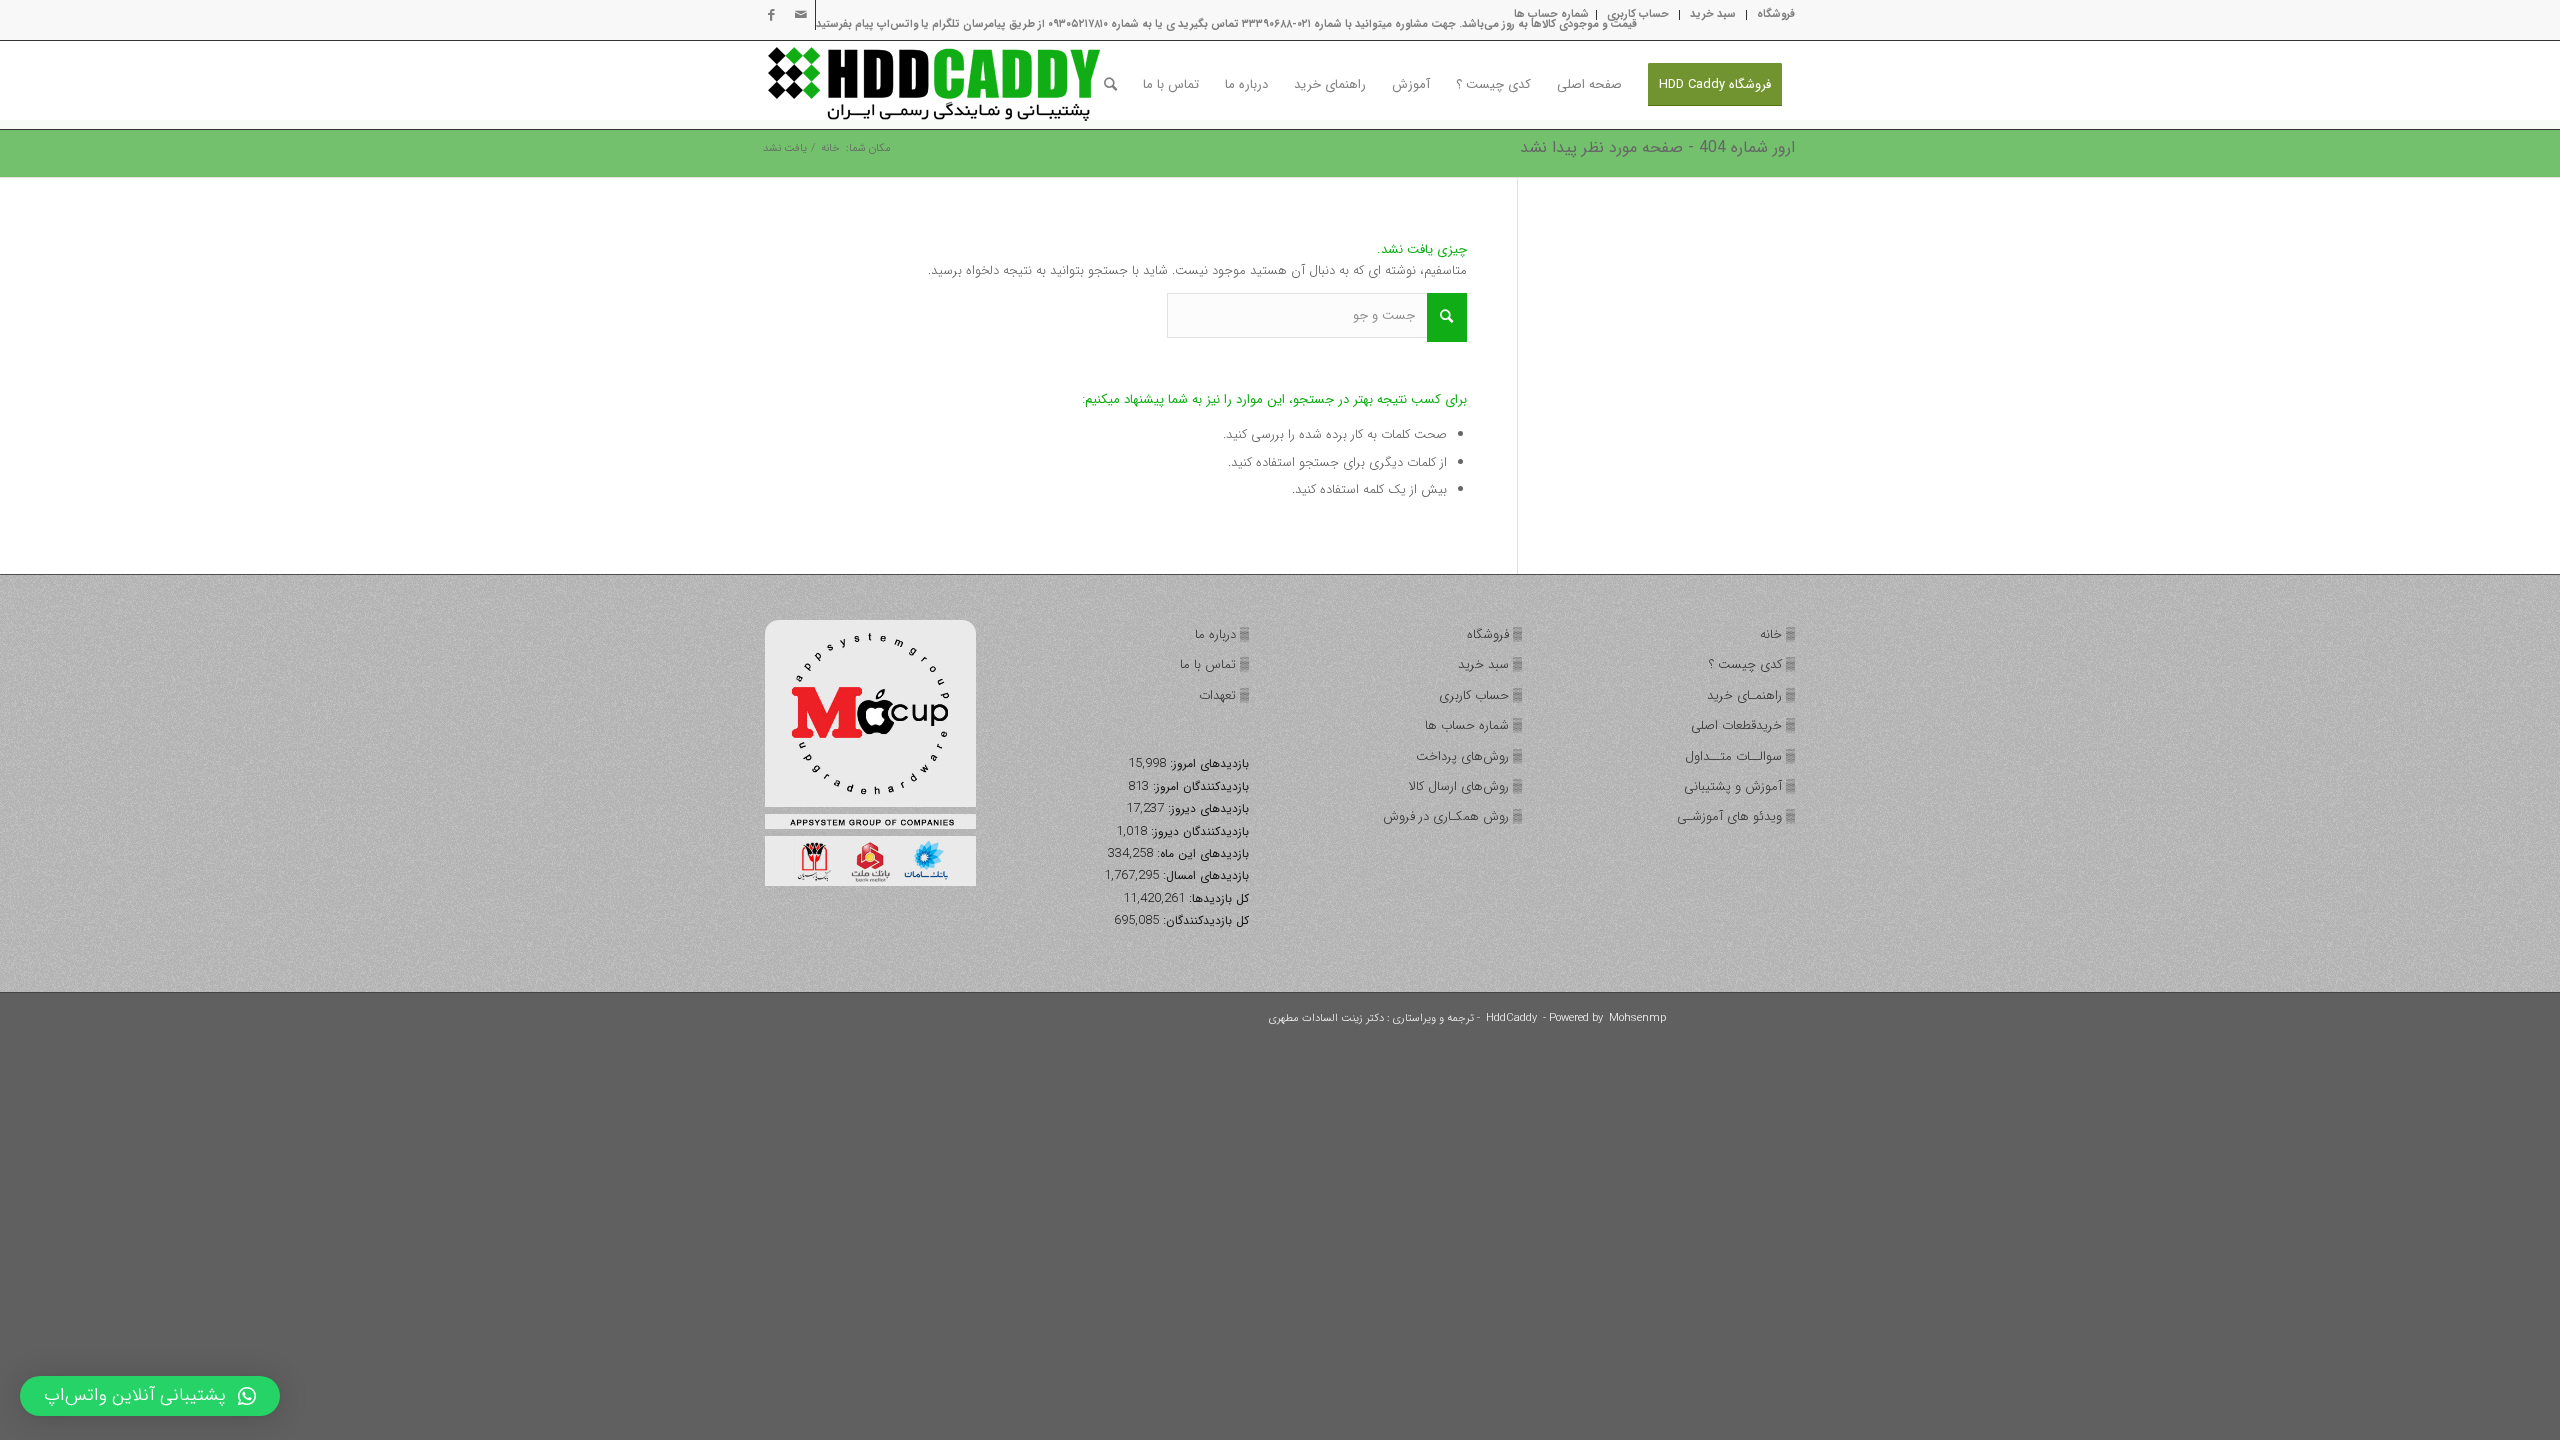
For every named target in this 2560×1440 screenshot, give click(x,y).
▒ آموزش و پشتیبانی (1739, 786)
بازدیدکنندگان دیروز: (1198, 832)
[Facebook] (771, 15)
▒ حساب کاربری (1480, 695)
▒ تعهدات (1224, 695)
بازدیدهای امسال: (1204, 876)
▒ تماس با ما (1214, 664)
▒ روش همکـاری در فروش (1452, 816)
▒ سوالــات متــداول (1740, 756)
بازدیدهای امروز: (1207, 764)
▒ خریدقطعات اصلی (1743, 725)
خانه (830, 148)
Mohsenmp (1637, 1018)
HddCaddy (1511, 1018)
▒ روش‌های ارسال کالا (1465, 786)
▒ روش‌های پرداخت (1469, 756)
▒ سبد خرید (1490, 664)
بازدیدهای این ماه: (1201, 854)
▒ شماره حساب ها (1473, 725)
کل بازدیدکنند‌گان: (1204, 921)
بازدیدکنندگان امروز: (1199, 787)
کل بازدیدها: (1217, 899)
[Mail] (800, 15)
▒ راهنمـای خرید (1751, 695)
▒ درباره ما (1222, 634)
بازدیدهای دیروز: (1206, 809)
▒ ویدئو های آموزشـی (1736, 816)
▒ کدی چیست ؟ (1752, 664)
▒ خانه (1777, 634)
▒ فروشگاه (1494, 634)
